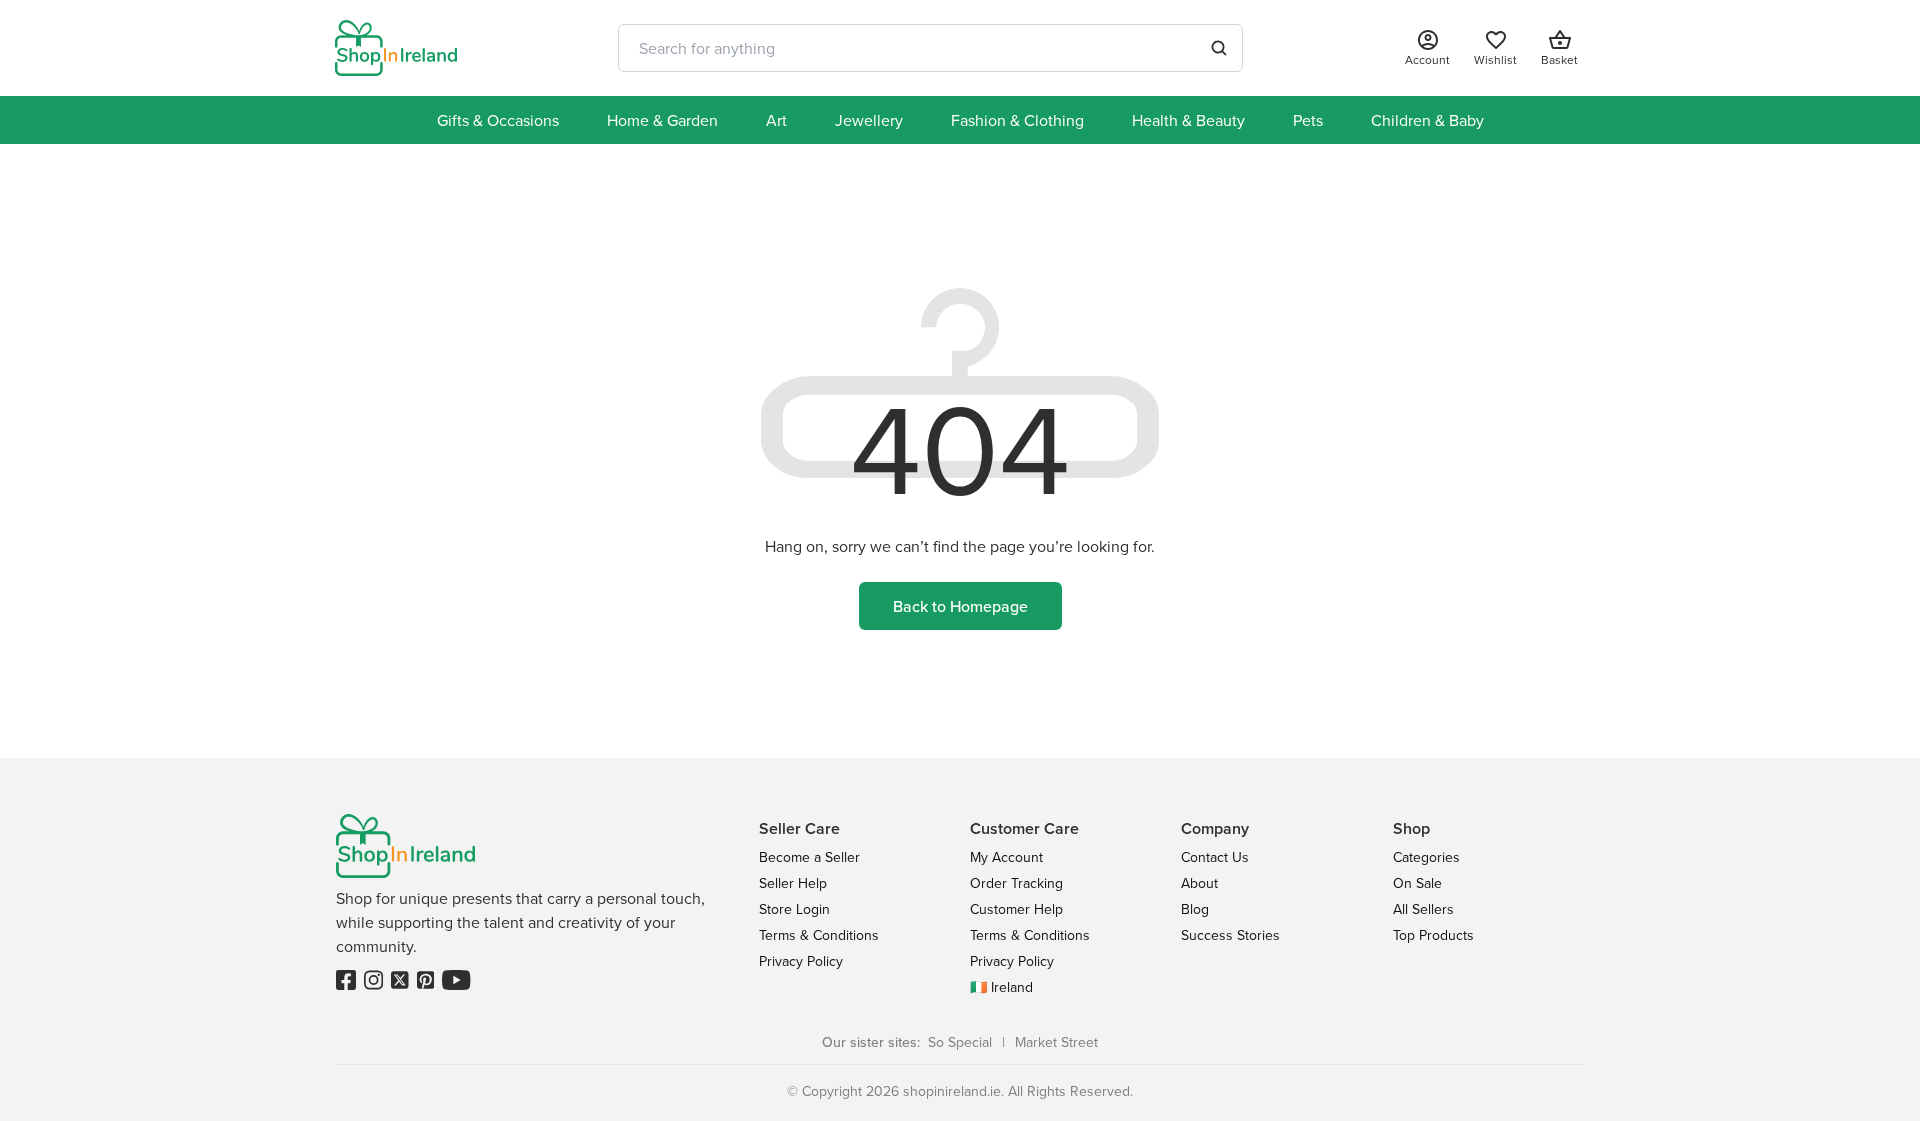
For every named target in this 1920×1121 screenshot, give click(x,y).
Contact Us (1215, 857)
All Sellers (1423, 909)
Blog (1195, 909)
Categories (1426, 857)
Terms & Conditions (819, 935)
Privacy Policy (801, 961)
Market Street (1056, 1042)
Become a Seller (809, 857)
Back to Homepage (960, 606)
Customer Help (1016, 909)
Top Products (1433, 935)
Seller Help (793, 883)
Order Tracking (1016, 883)
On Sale (1417, 883)
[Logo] (396, 48)
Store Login (794, 909)
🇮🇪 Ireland (1001, 987)
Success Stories (1230, 935)
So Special (960, 1042)
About (1199, 883)
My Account (1006, 857)
